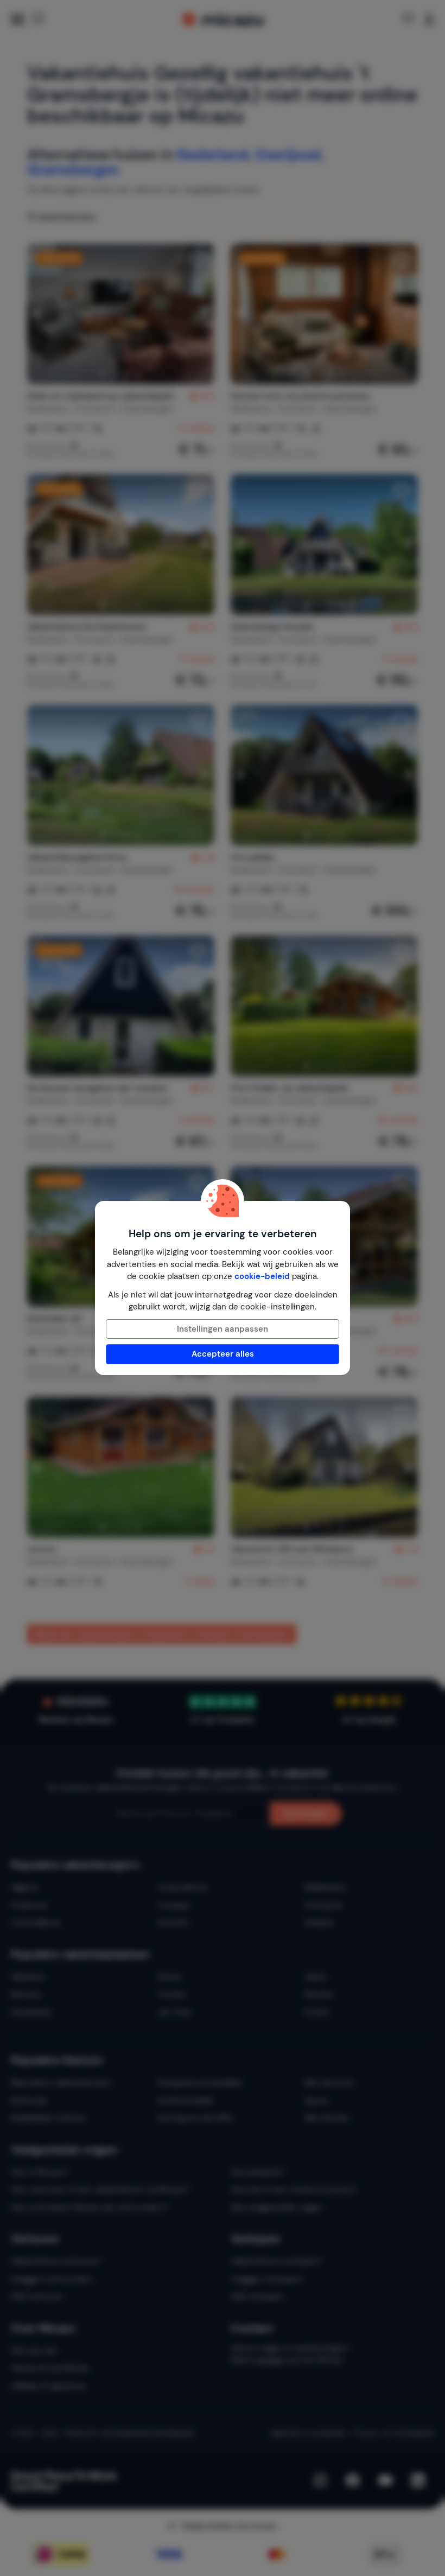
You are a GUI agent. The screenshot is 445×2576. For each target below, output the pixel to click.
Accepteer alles (223, 1354)
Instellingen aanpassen (223, 1329)
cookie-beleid (262, 1276)
